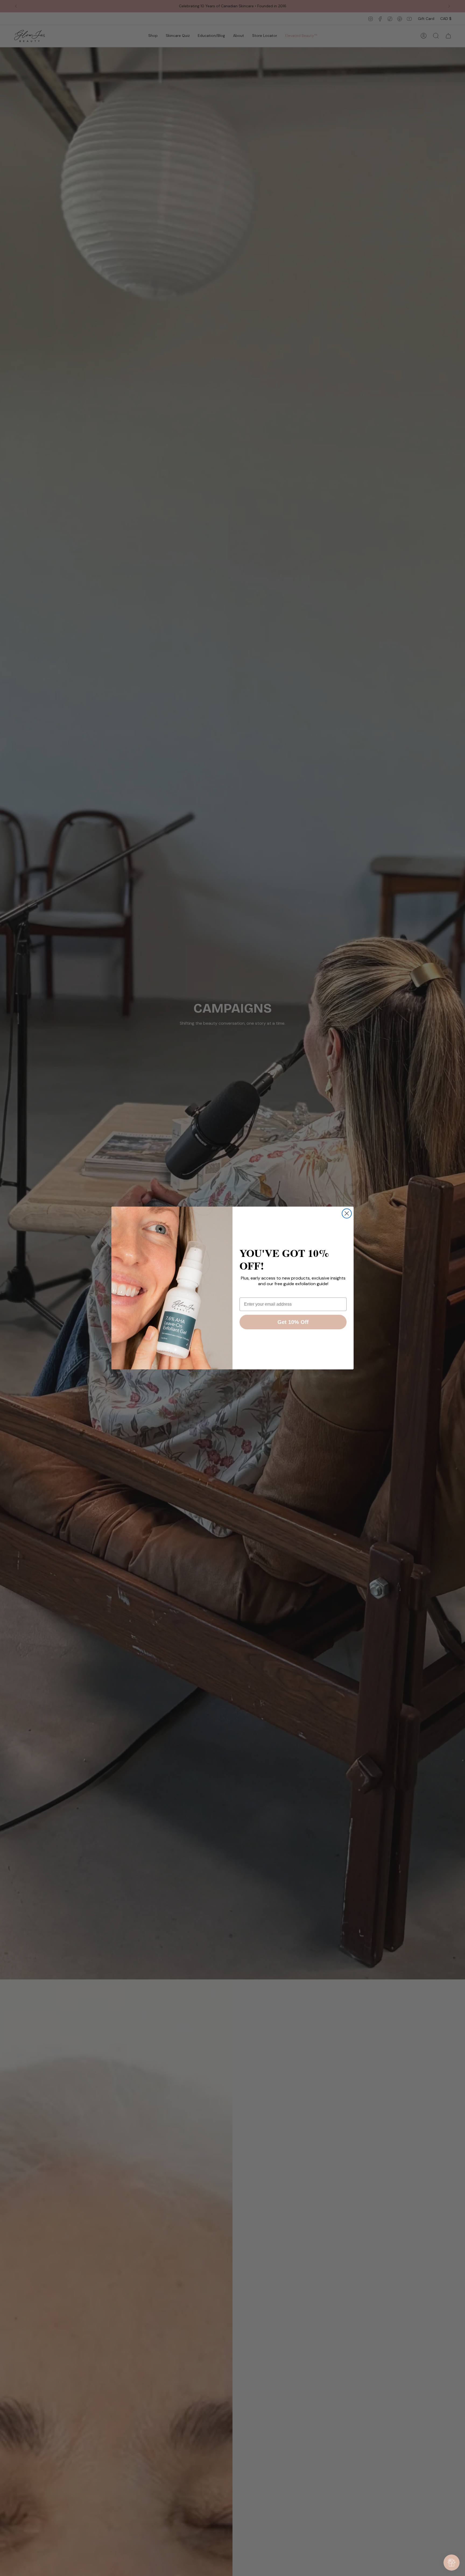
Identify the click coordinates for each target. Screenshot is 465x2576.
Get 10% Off (293, 1322)
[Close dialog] (347, 1213)
